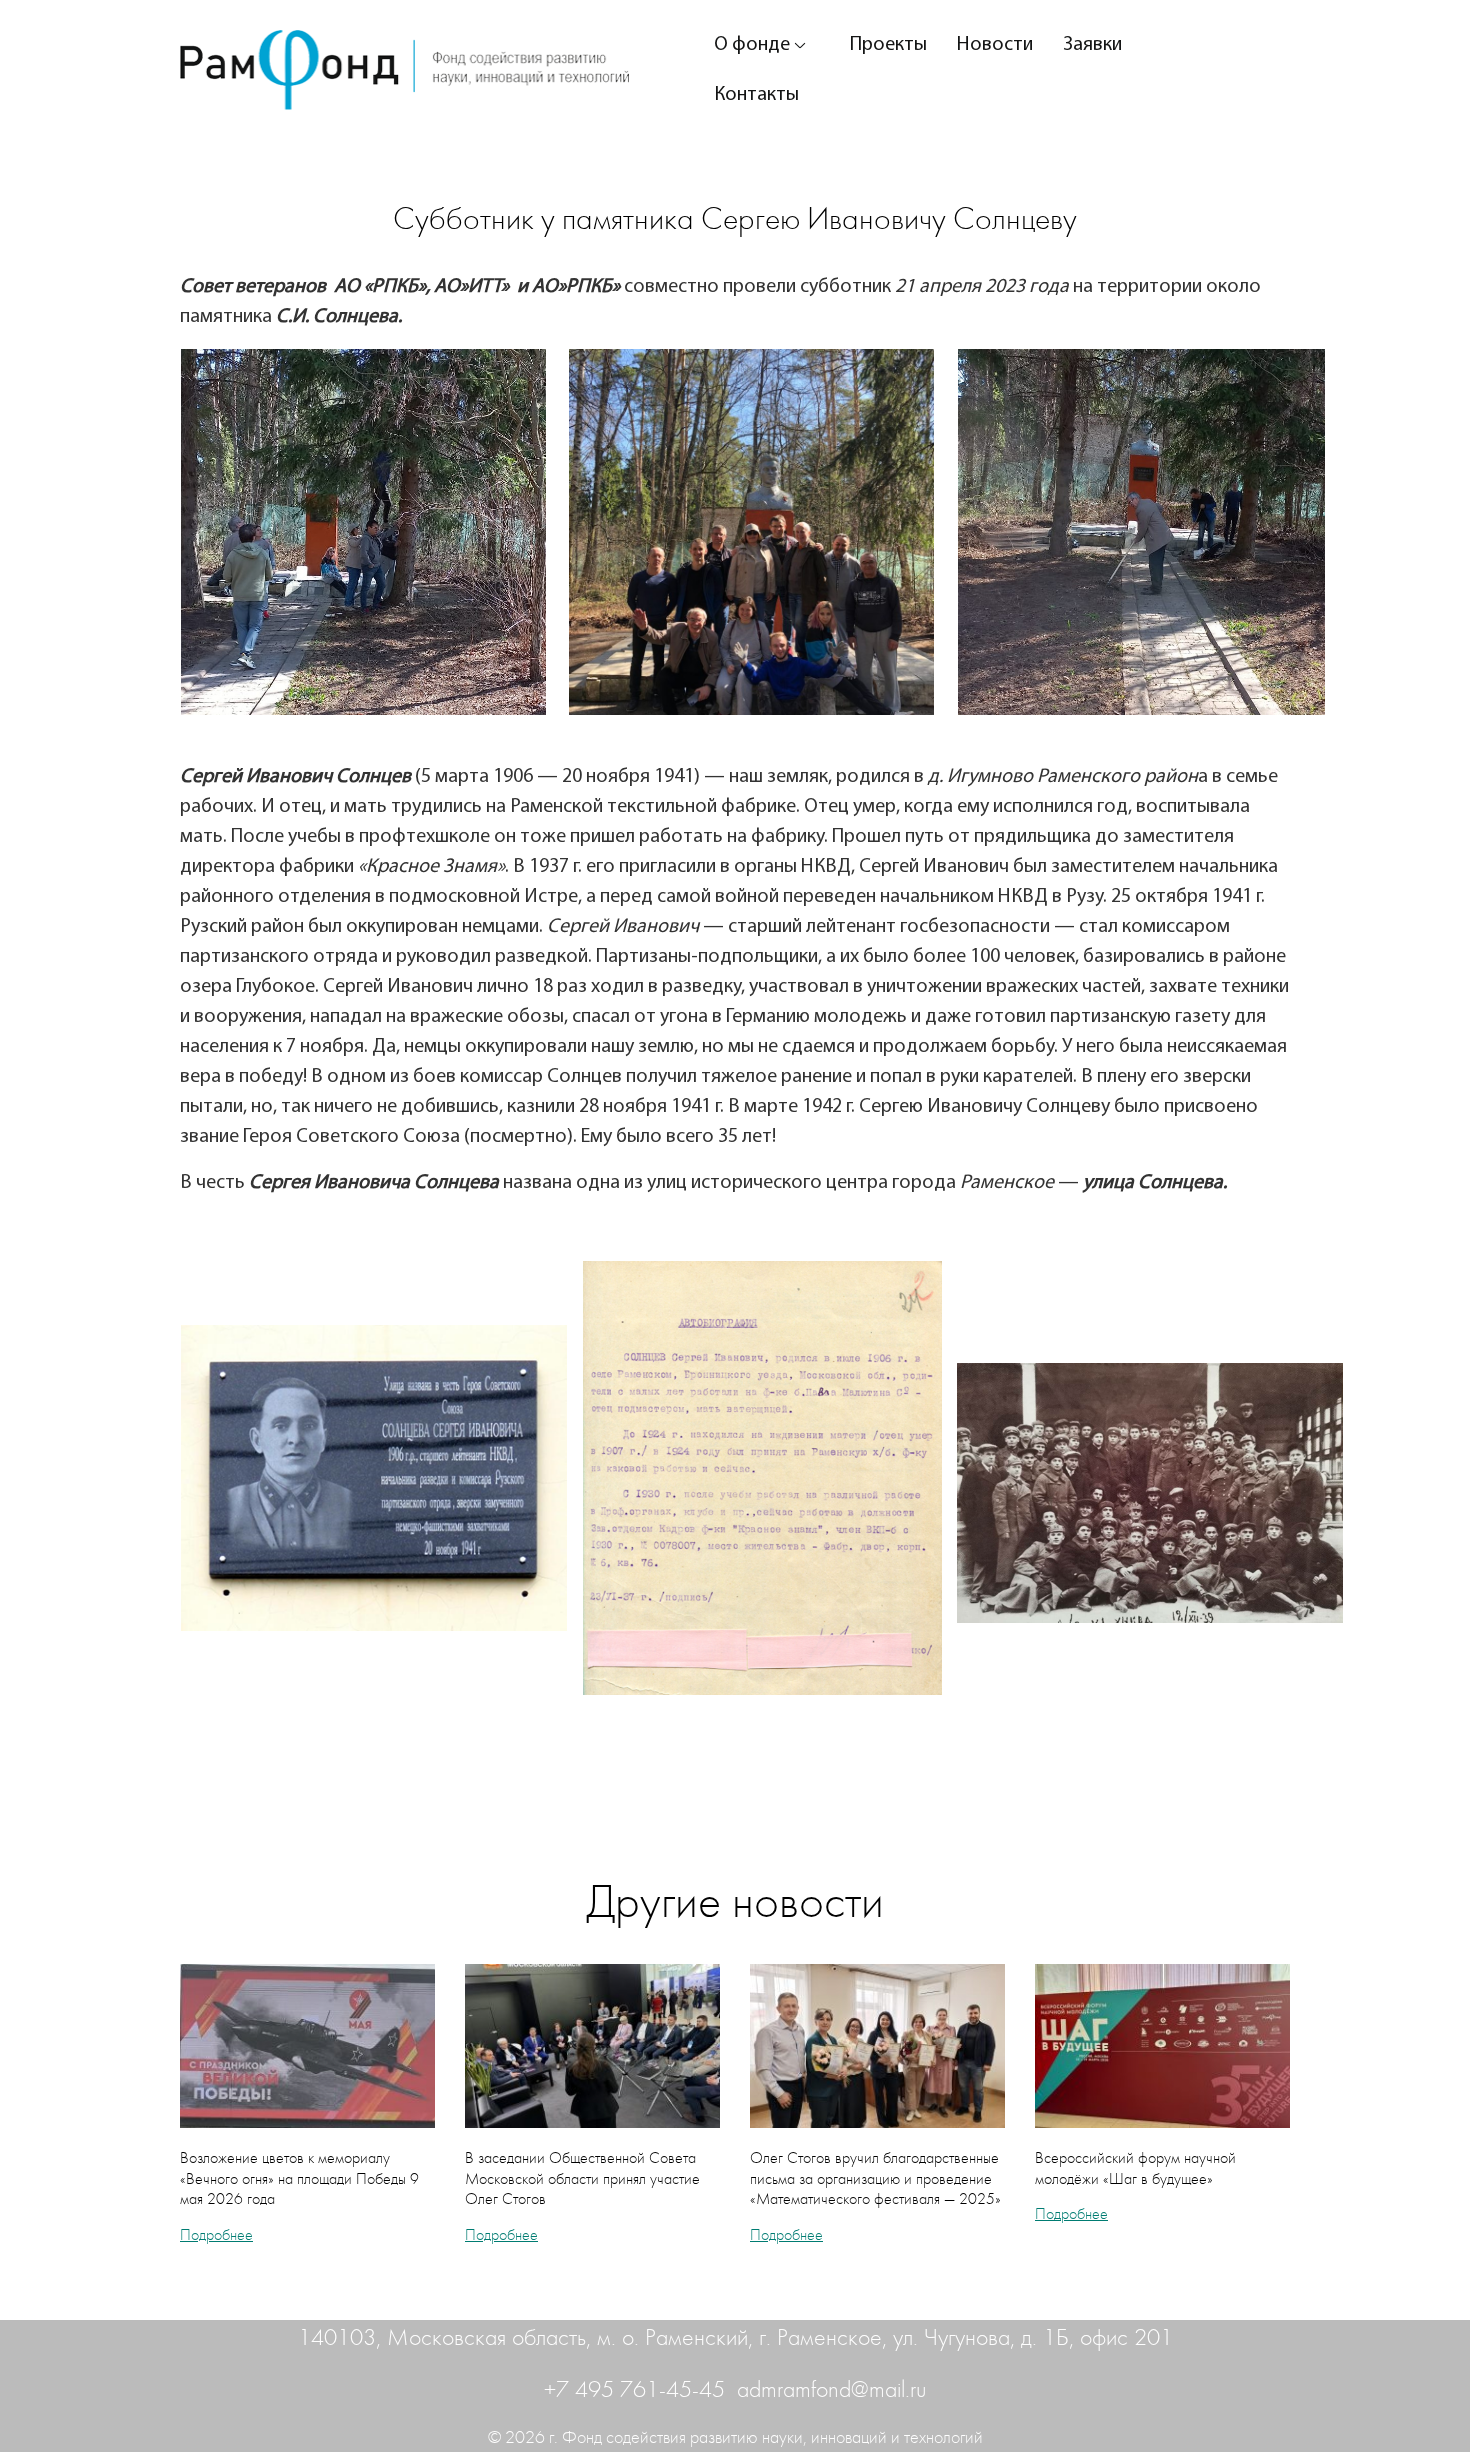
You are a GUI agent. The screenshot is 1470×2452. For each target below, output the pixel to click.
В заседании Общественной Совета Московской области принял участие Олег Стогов (582, 2179)
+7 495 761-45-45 (637, 2390)
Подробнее (216, 2235)
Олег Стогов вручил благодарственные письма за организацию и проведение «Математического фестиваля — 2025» (875, 2179)
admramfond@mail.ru (832, 2390)
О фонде (752, 45)
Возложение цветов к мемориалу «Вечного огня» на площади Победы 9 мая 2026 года (299, 2179)
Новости (995, 45)
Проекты (888, 45)
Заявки (1092, 45)
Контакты (756, 95)
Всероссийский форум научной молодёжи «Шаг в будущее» (1135, 2168)
